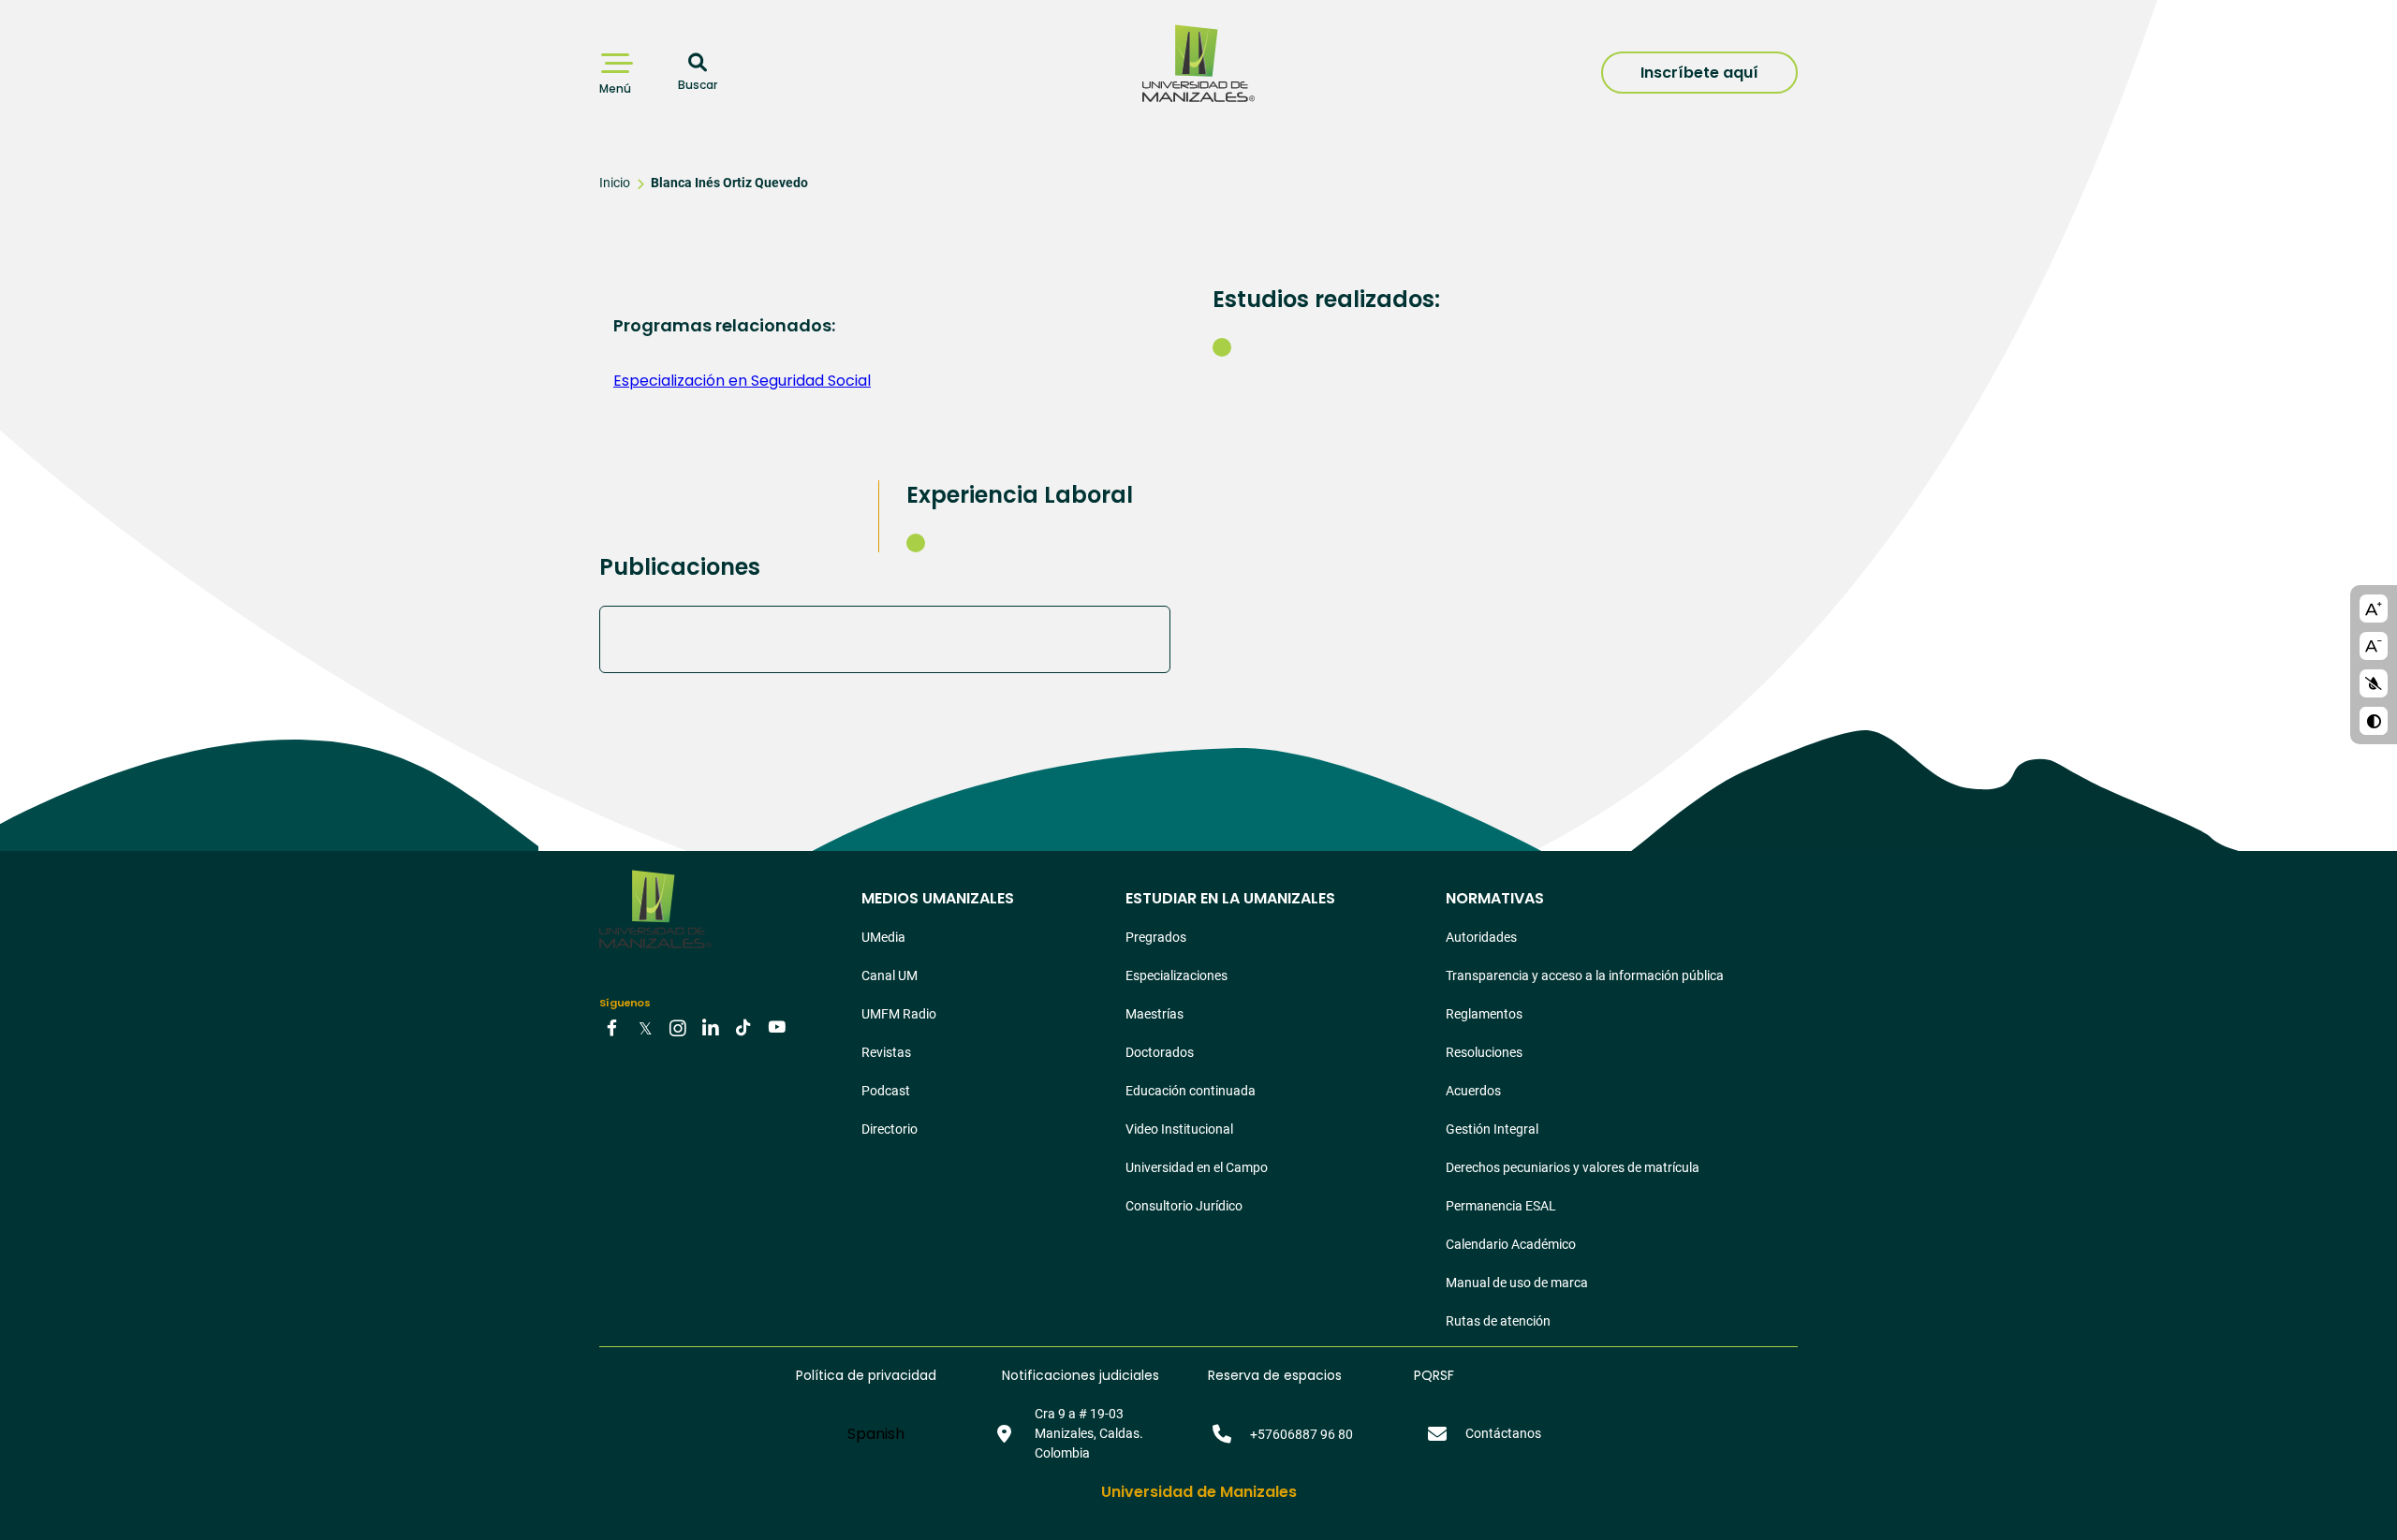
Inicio (615, 183)
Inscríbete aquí (1699, 73)
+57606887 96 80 (1301, 1434)
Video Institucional (1179, 1129)
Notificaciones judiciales (1081, 1375)
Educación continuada (1191, 1091)
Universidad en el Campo (1197, 1167)
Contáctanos (1503, 1433)
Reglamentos (1484, 1014)
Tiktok (743, 1027)
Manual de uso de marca (1517, 1283)
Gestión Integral (1492, 1129)
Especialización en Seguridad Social (742, 381)
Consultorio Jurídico (1184, 1206)
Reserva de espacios (1275, 1375)
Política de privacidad (866, 1375)
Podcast (886, 1091)
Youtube (776, 1027)
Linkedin (711, 1027)
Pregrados (1156, 937)
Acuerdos (1473, 1091)
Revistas (886, 1052)
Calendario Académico (1511, 1244)
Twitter (645, 1027)
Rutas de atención (1498, 1321)
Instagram (678, 1027)
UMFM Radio (899, 1014)
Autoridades (1481, 937)
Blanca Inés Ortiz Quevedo (729, 183)
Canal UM (890, 975)
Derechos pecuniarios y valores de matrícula (1573, 1167)
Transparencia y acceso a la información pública (1585, 975)
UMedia (883, 937)
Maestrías (1154, 1014)
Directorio (890, 1129)
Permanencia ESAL (1501, 1206)
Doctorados (1160, 1052)
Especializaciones (1176, 975)
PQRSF (1434, 1375)
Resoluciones (1484, 1052)
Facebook (612, 1027)
